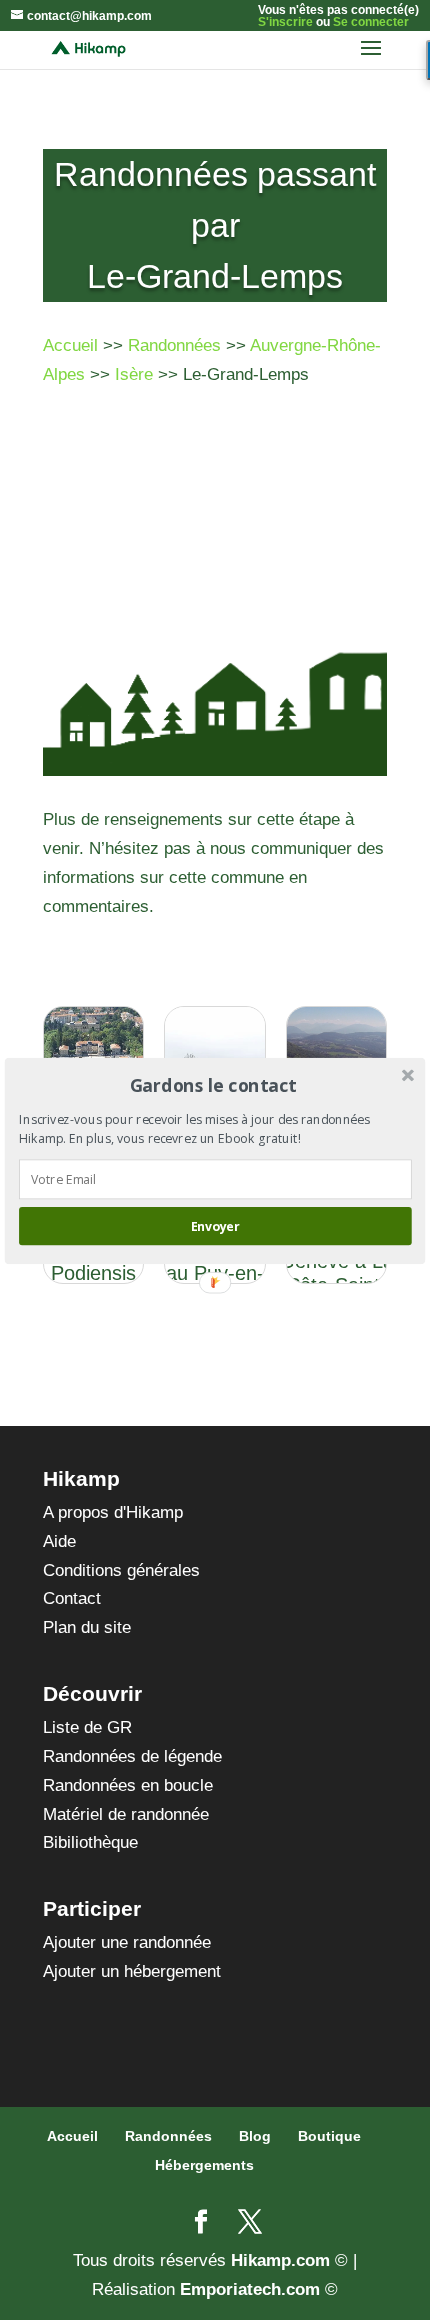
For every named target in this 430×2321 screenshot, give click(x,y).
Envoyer (215, 1225)
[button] (213, 1085)
